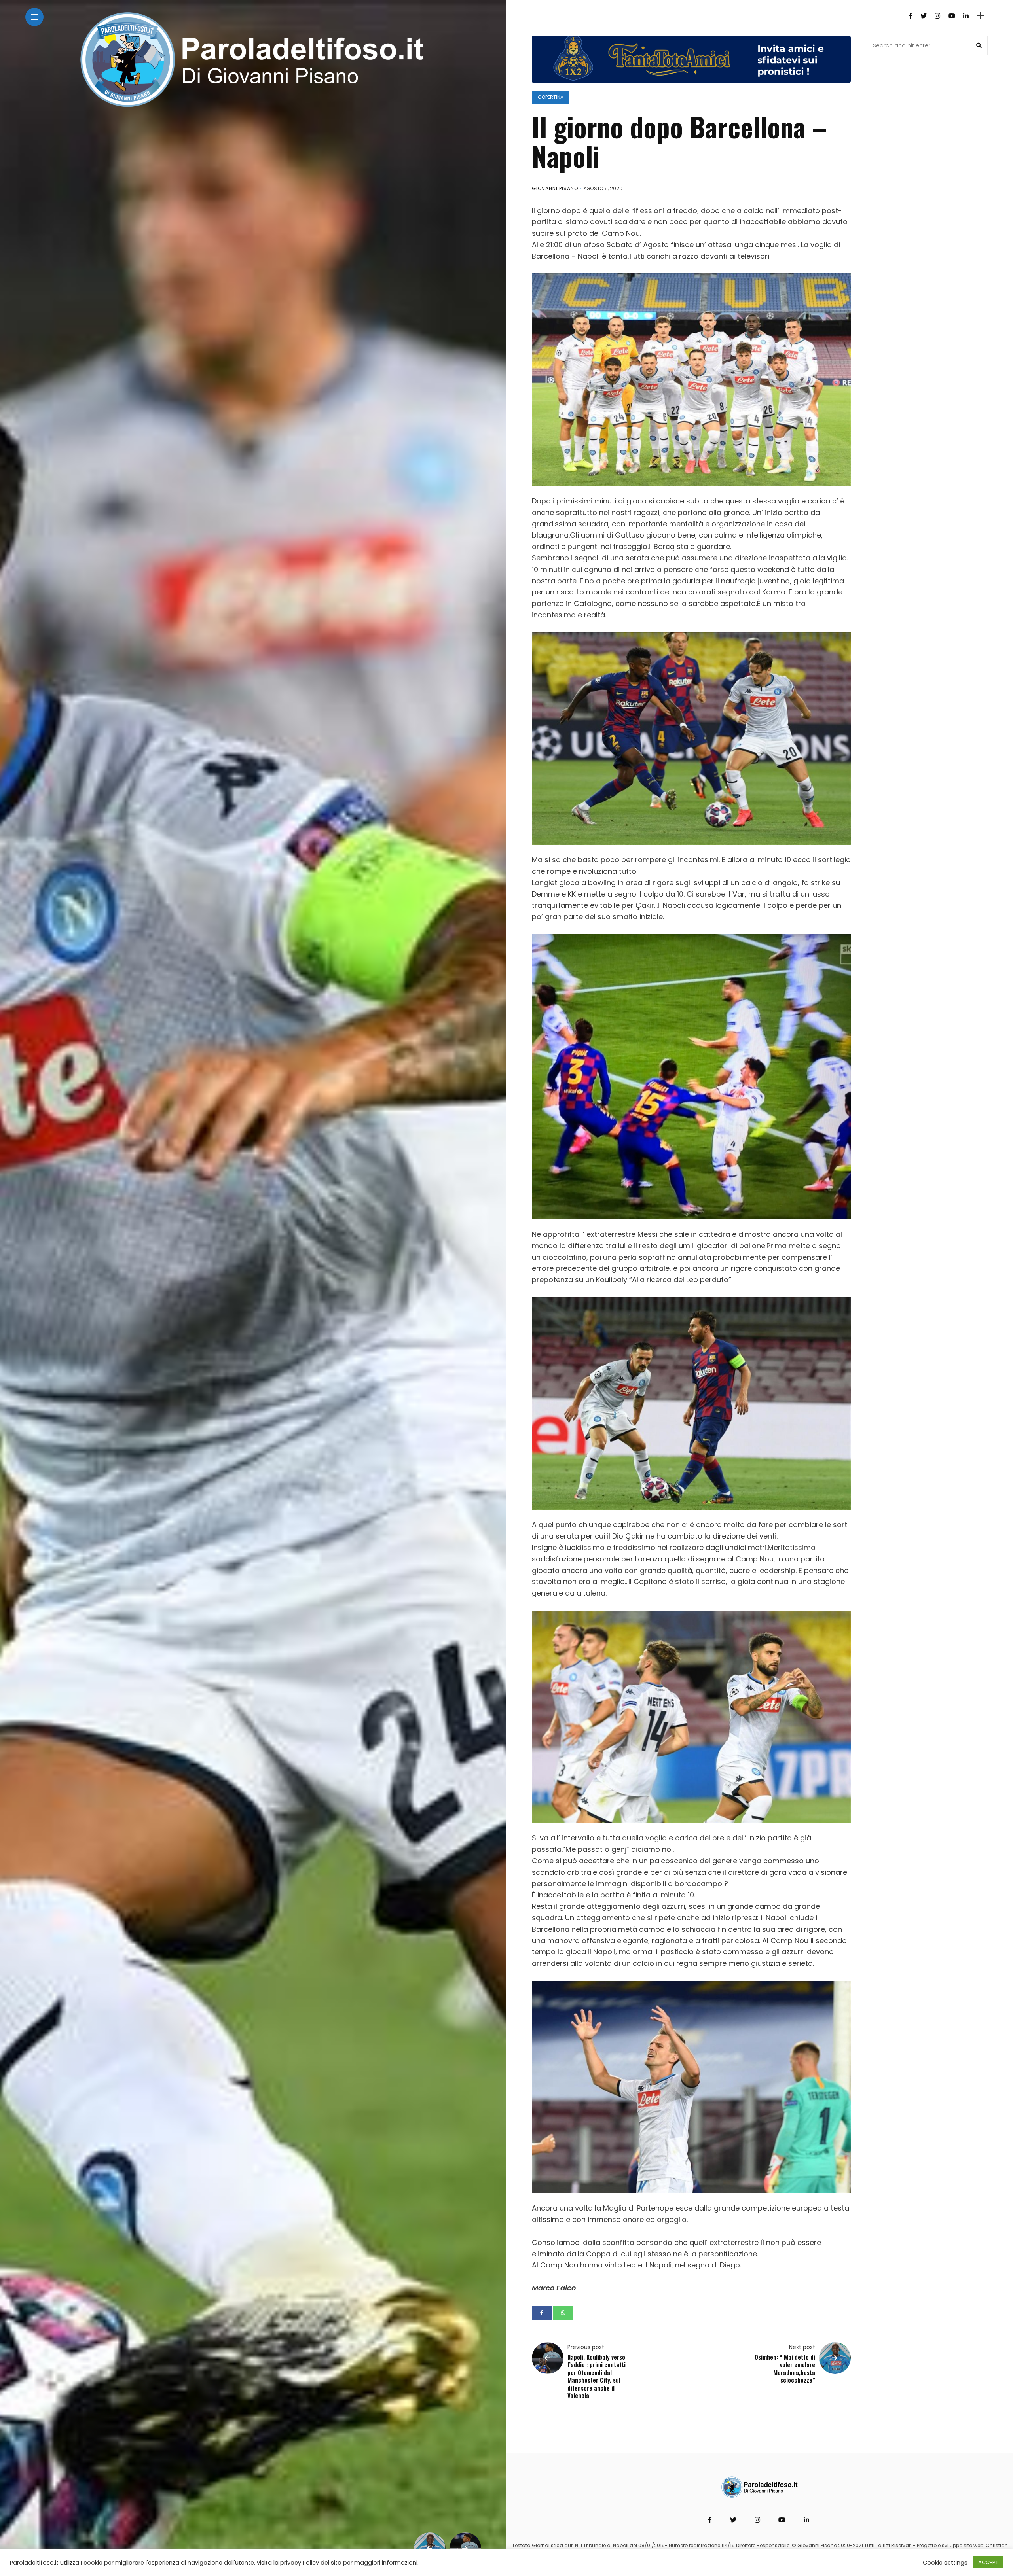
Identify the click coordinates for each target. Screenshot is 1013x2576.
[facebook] (542, 2313)
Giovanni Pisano (555, 188)
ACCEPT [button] (988, 2562)
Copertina (551, 97)
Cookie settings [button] (945, 2563)
